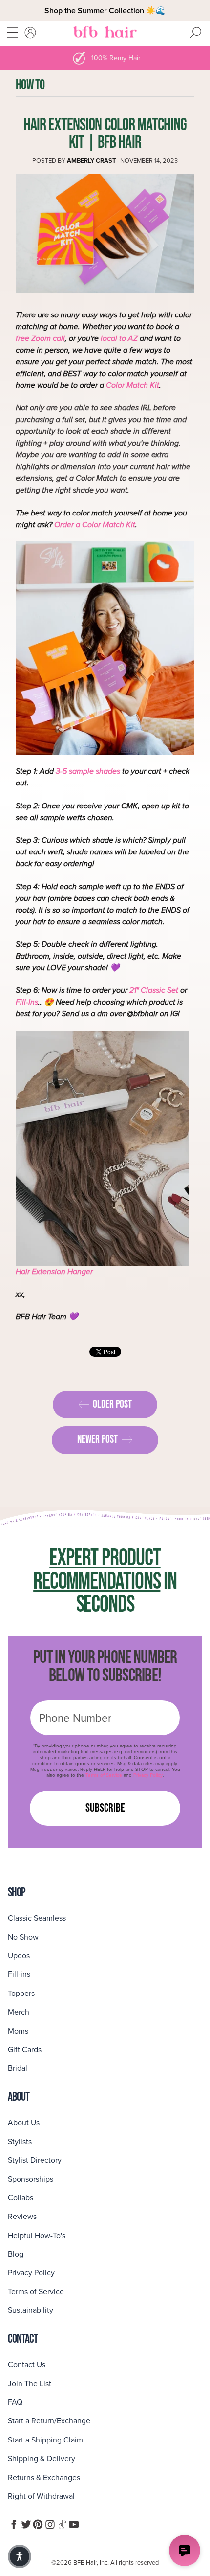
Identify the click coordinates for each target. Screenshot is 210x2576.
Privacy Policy (148, 1775)
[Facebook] (14, 2524)
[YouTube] (74, 2524)
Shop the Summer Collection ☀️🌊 (105, 11)
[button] (20, 2556)
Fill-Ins (27, 1002)
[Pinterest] (38, 2524)
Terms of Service (104, 1775)
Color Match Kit (133, 385)
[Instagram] (50, 2524)
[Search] (195, 33)
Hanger (79, 1271)
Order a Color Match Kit (95, 525)
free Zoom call (40, 338)
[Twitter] (26, 2524)
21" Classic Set (154, 990)
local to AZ (119, 338)
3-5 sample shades (88, 771)
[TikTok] (62, 2524)
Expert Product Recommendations (97, 1569)
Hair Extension (41, 1271)
